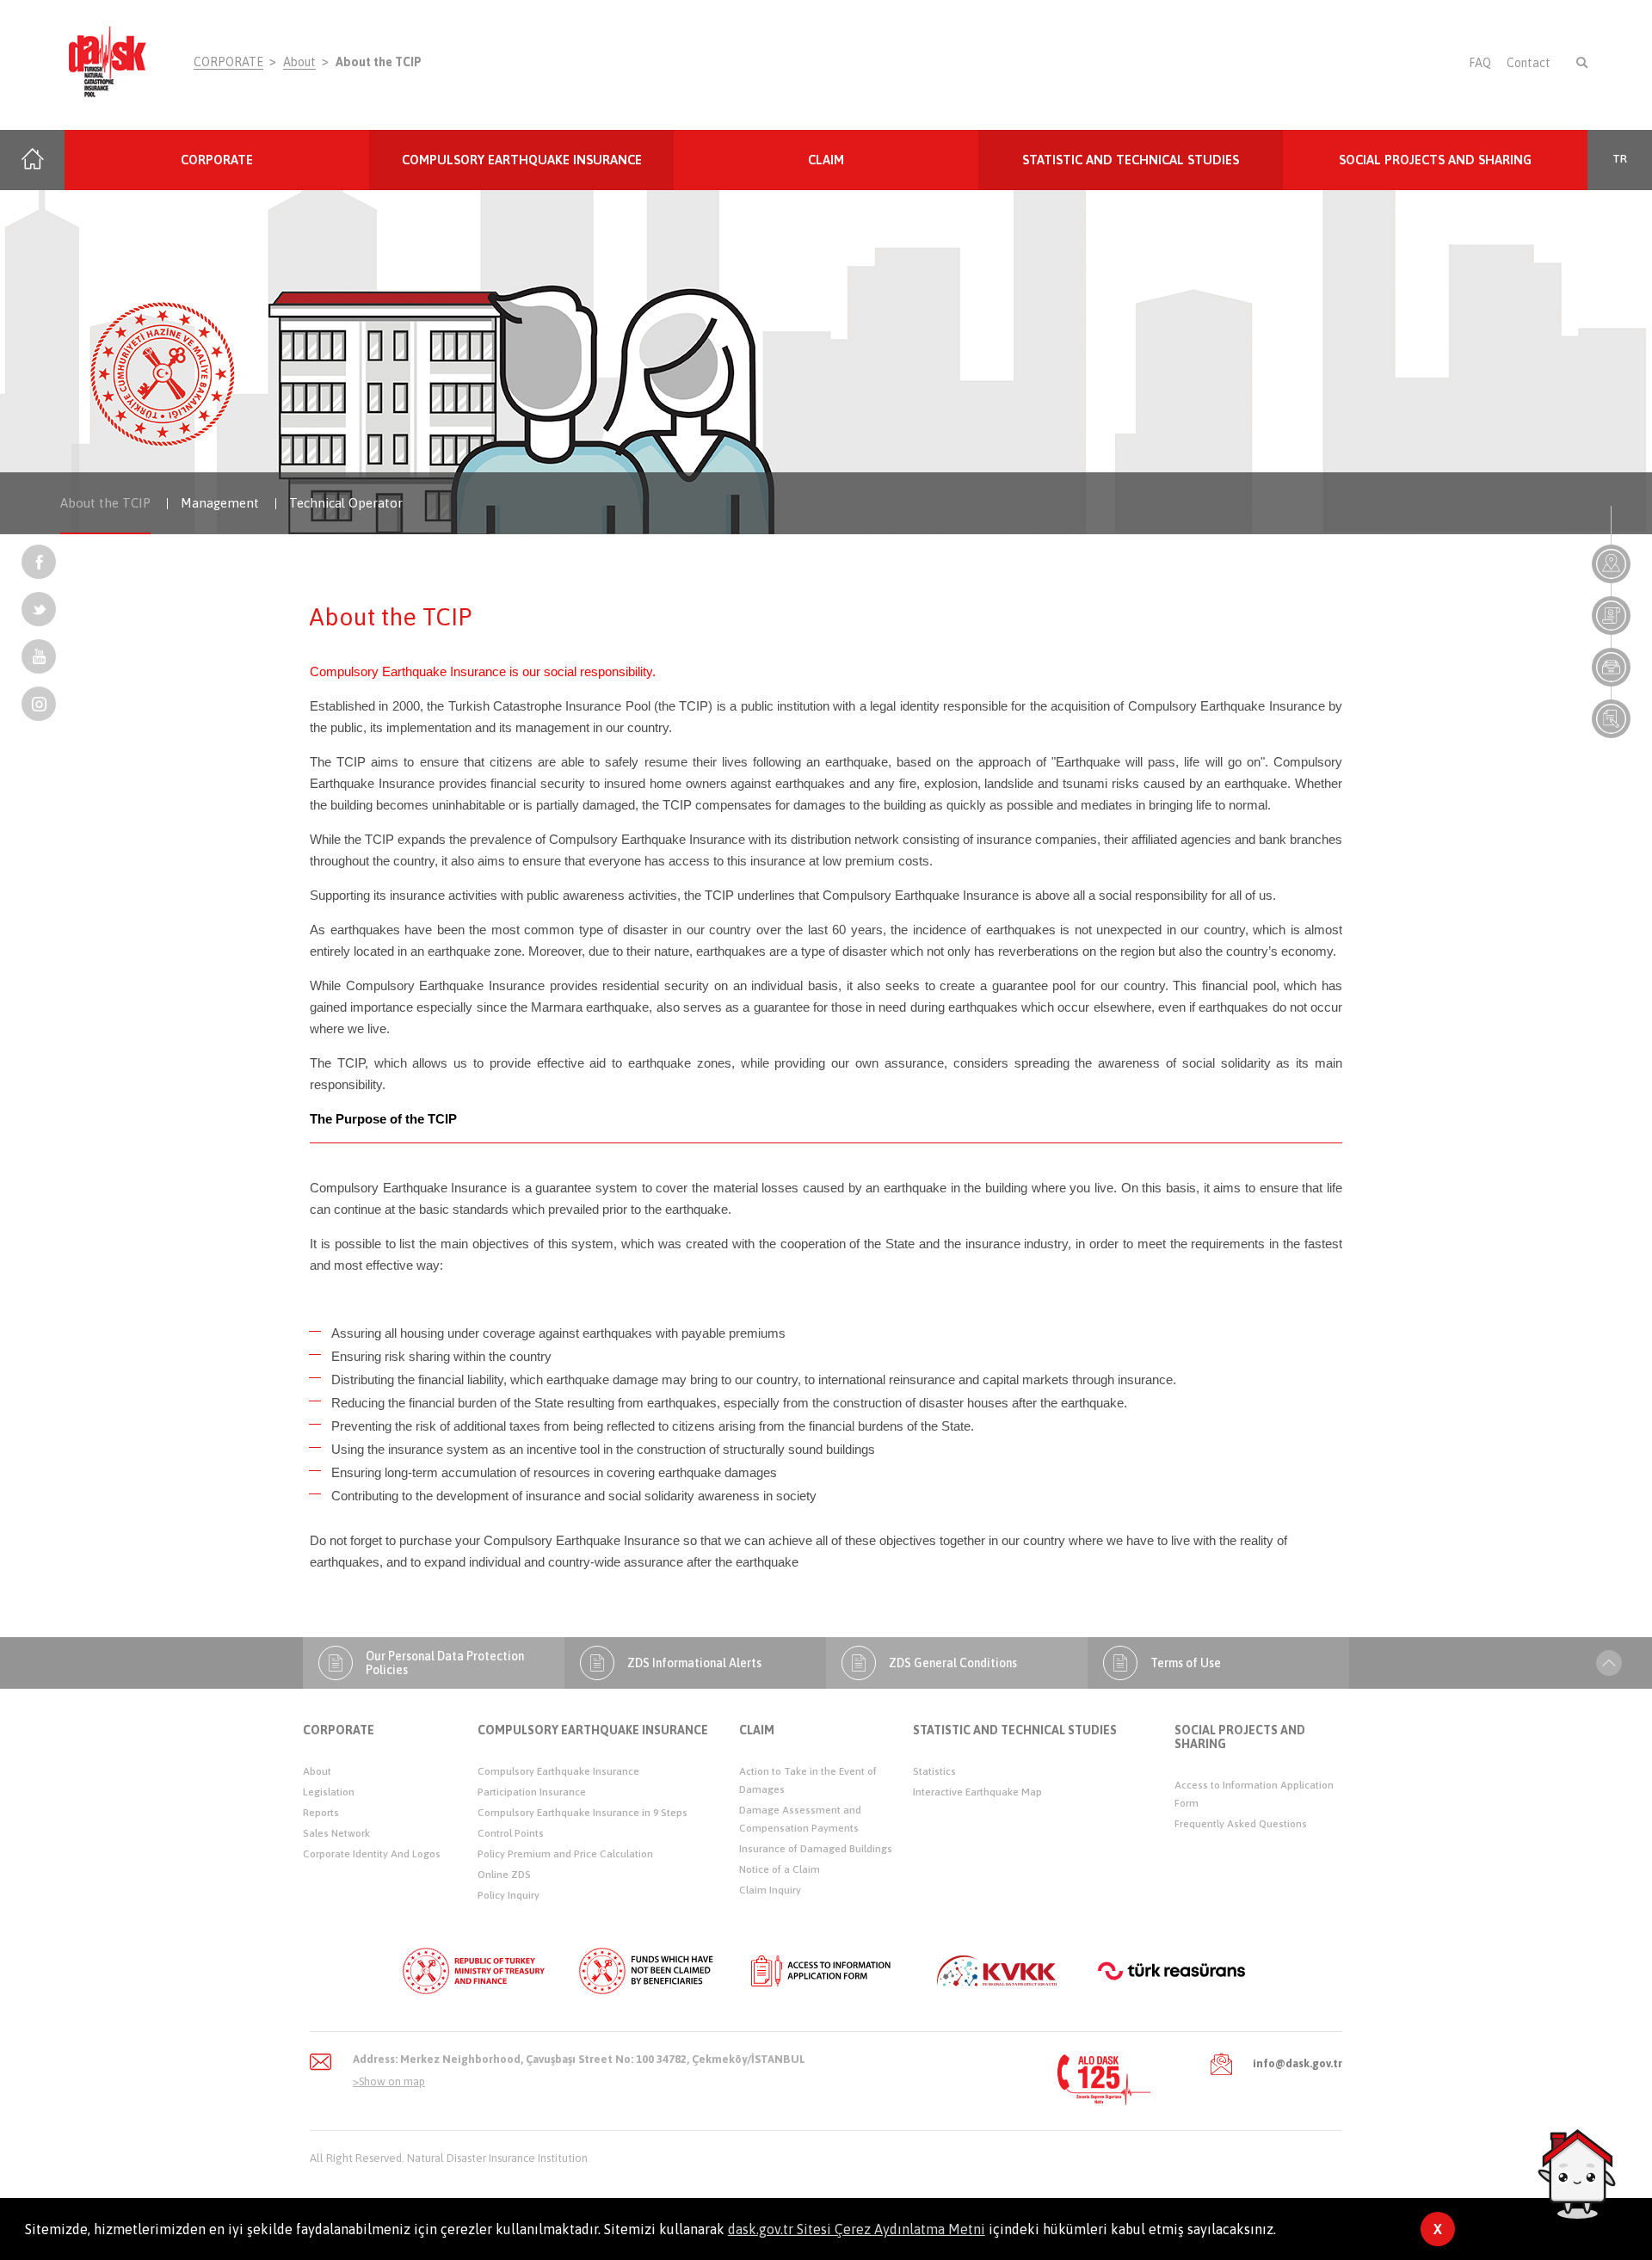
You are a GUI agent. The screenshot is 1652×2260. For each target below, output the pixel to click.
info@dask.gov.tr (1298, 2063)
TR (1620, 159)
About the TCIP (379, 62)
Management (220, 503)
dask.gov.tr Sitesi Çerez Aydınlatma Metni (857, 2229)
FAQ (1480, 63)
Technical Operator (346, 503)
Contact (1529, 63)
